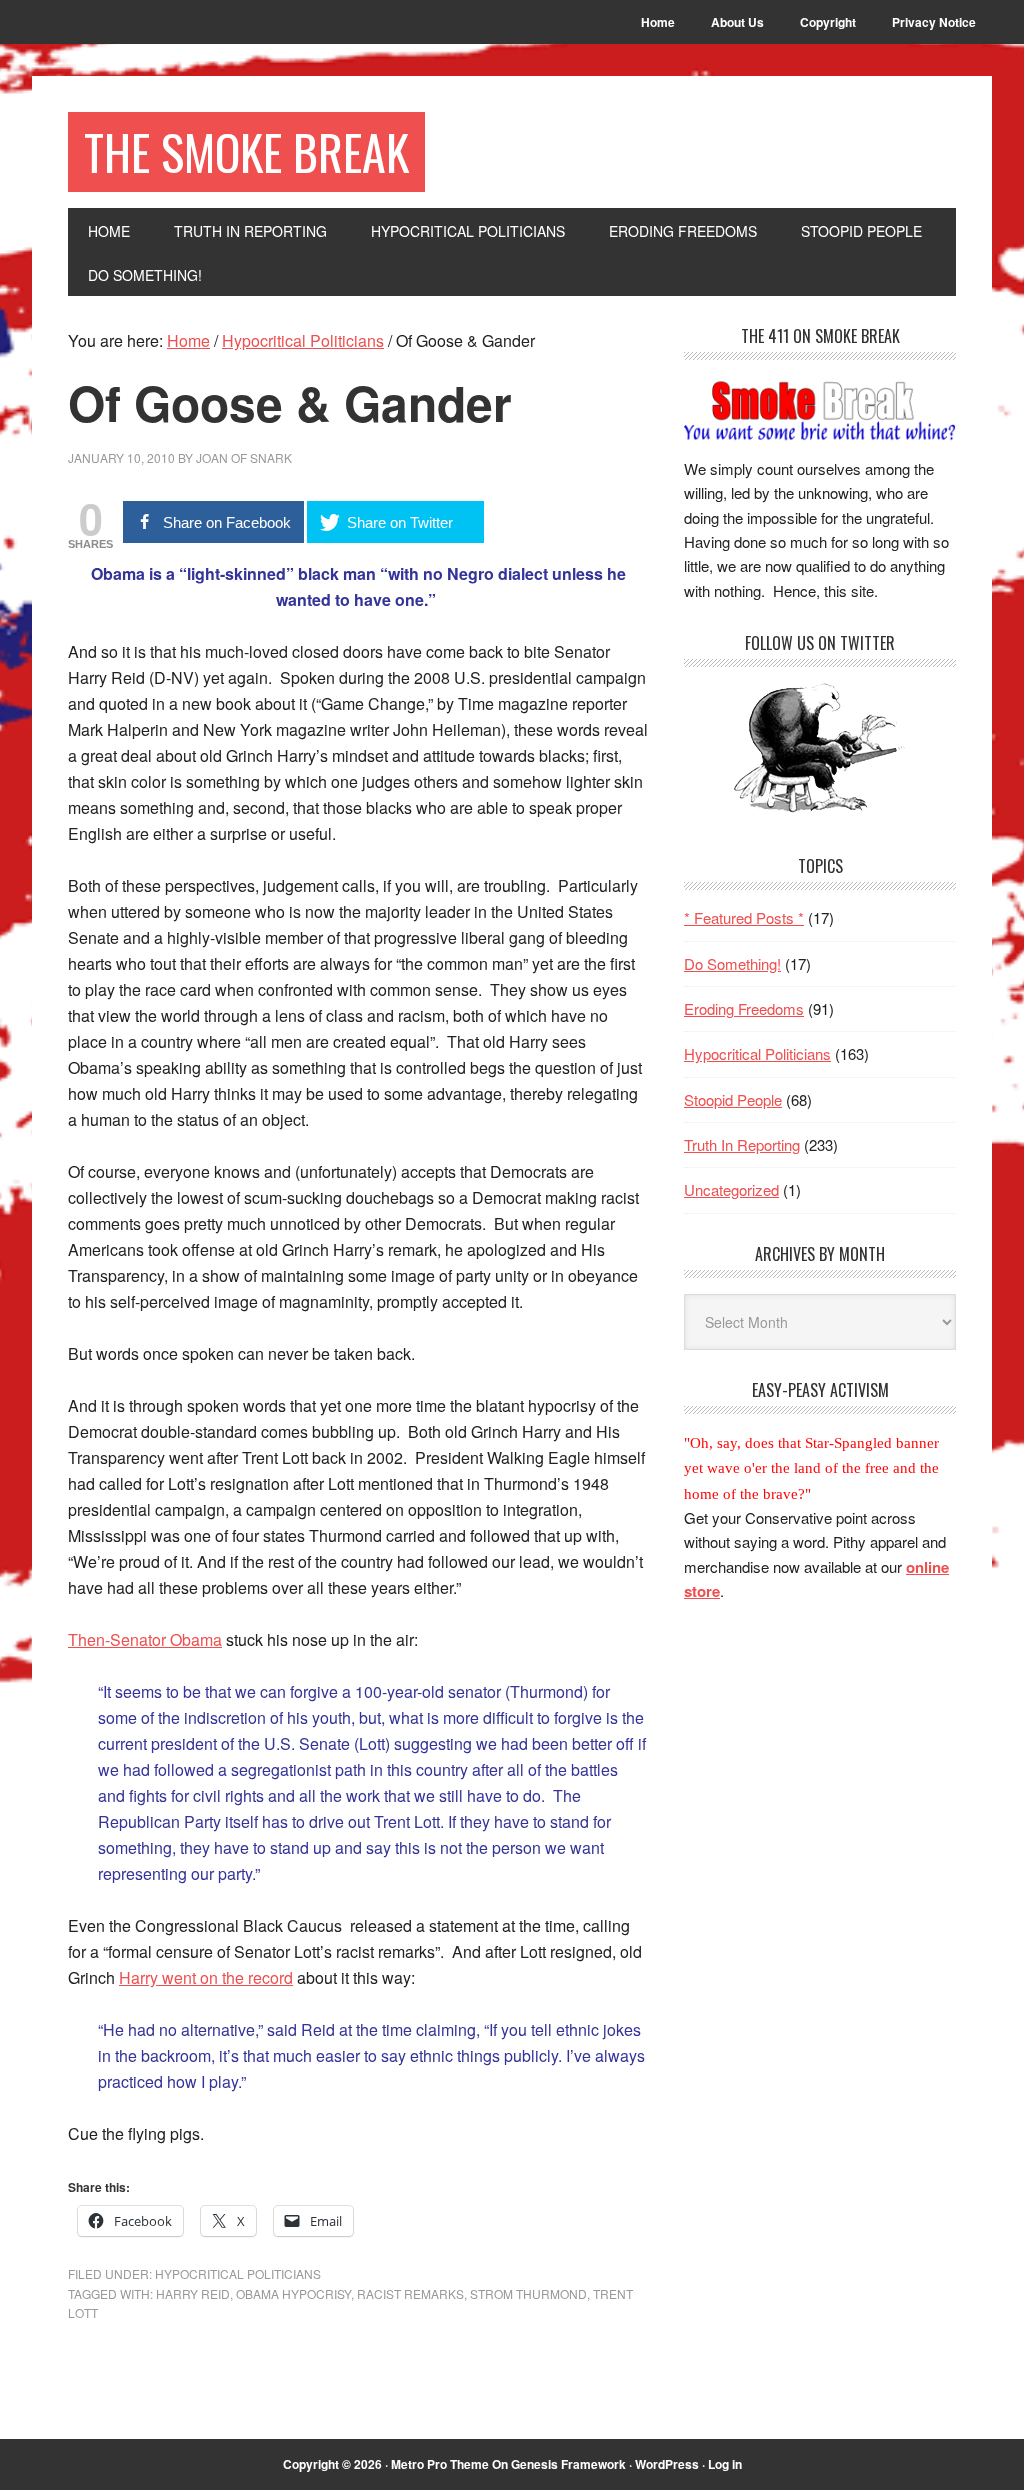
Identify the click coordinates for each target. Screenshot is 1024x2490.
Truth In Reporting (742, 1144)
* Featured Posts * (744, 917)
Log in (725, 2464)
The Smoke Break (246, 151)
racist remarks (410, 2293)
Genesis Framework (568, 2464)
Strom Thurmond (528, 2293)
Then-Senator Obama (145, 1639)
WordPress (667, 2464)
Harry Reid (193, 2293)
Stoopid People (733, 1099)
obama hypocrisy (293, 2293)
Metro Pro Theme (440, 2464)
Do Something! (732, 963)
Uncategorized (731, 1189)
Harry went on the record (206, 1977)
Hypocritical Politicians (238, 2273)
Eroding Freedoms (744, 1008)
